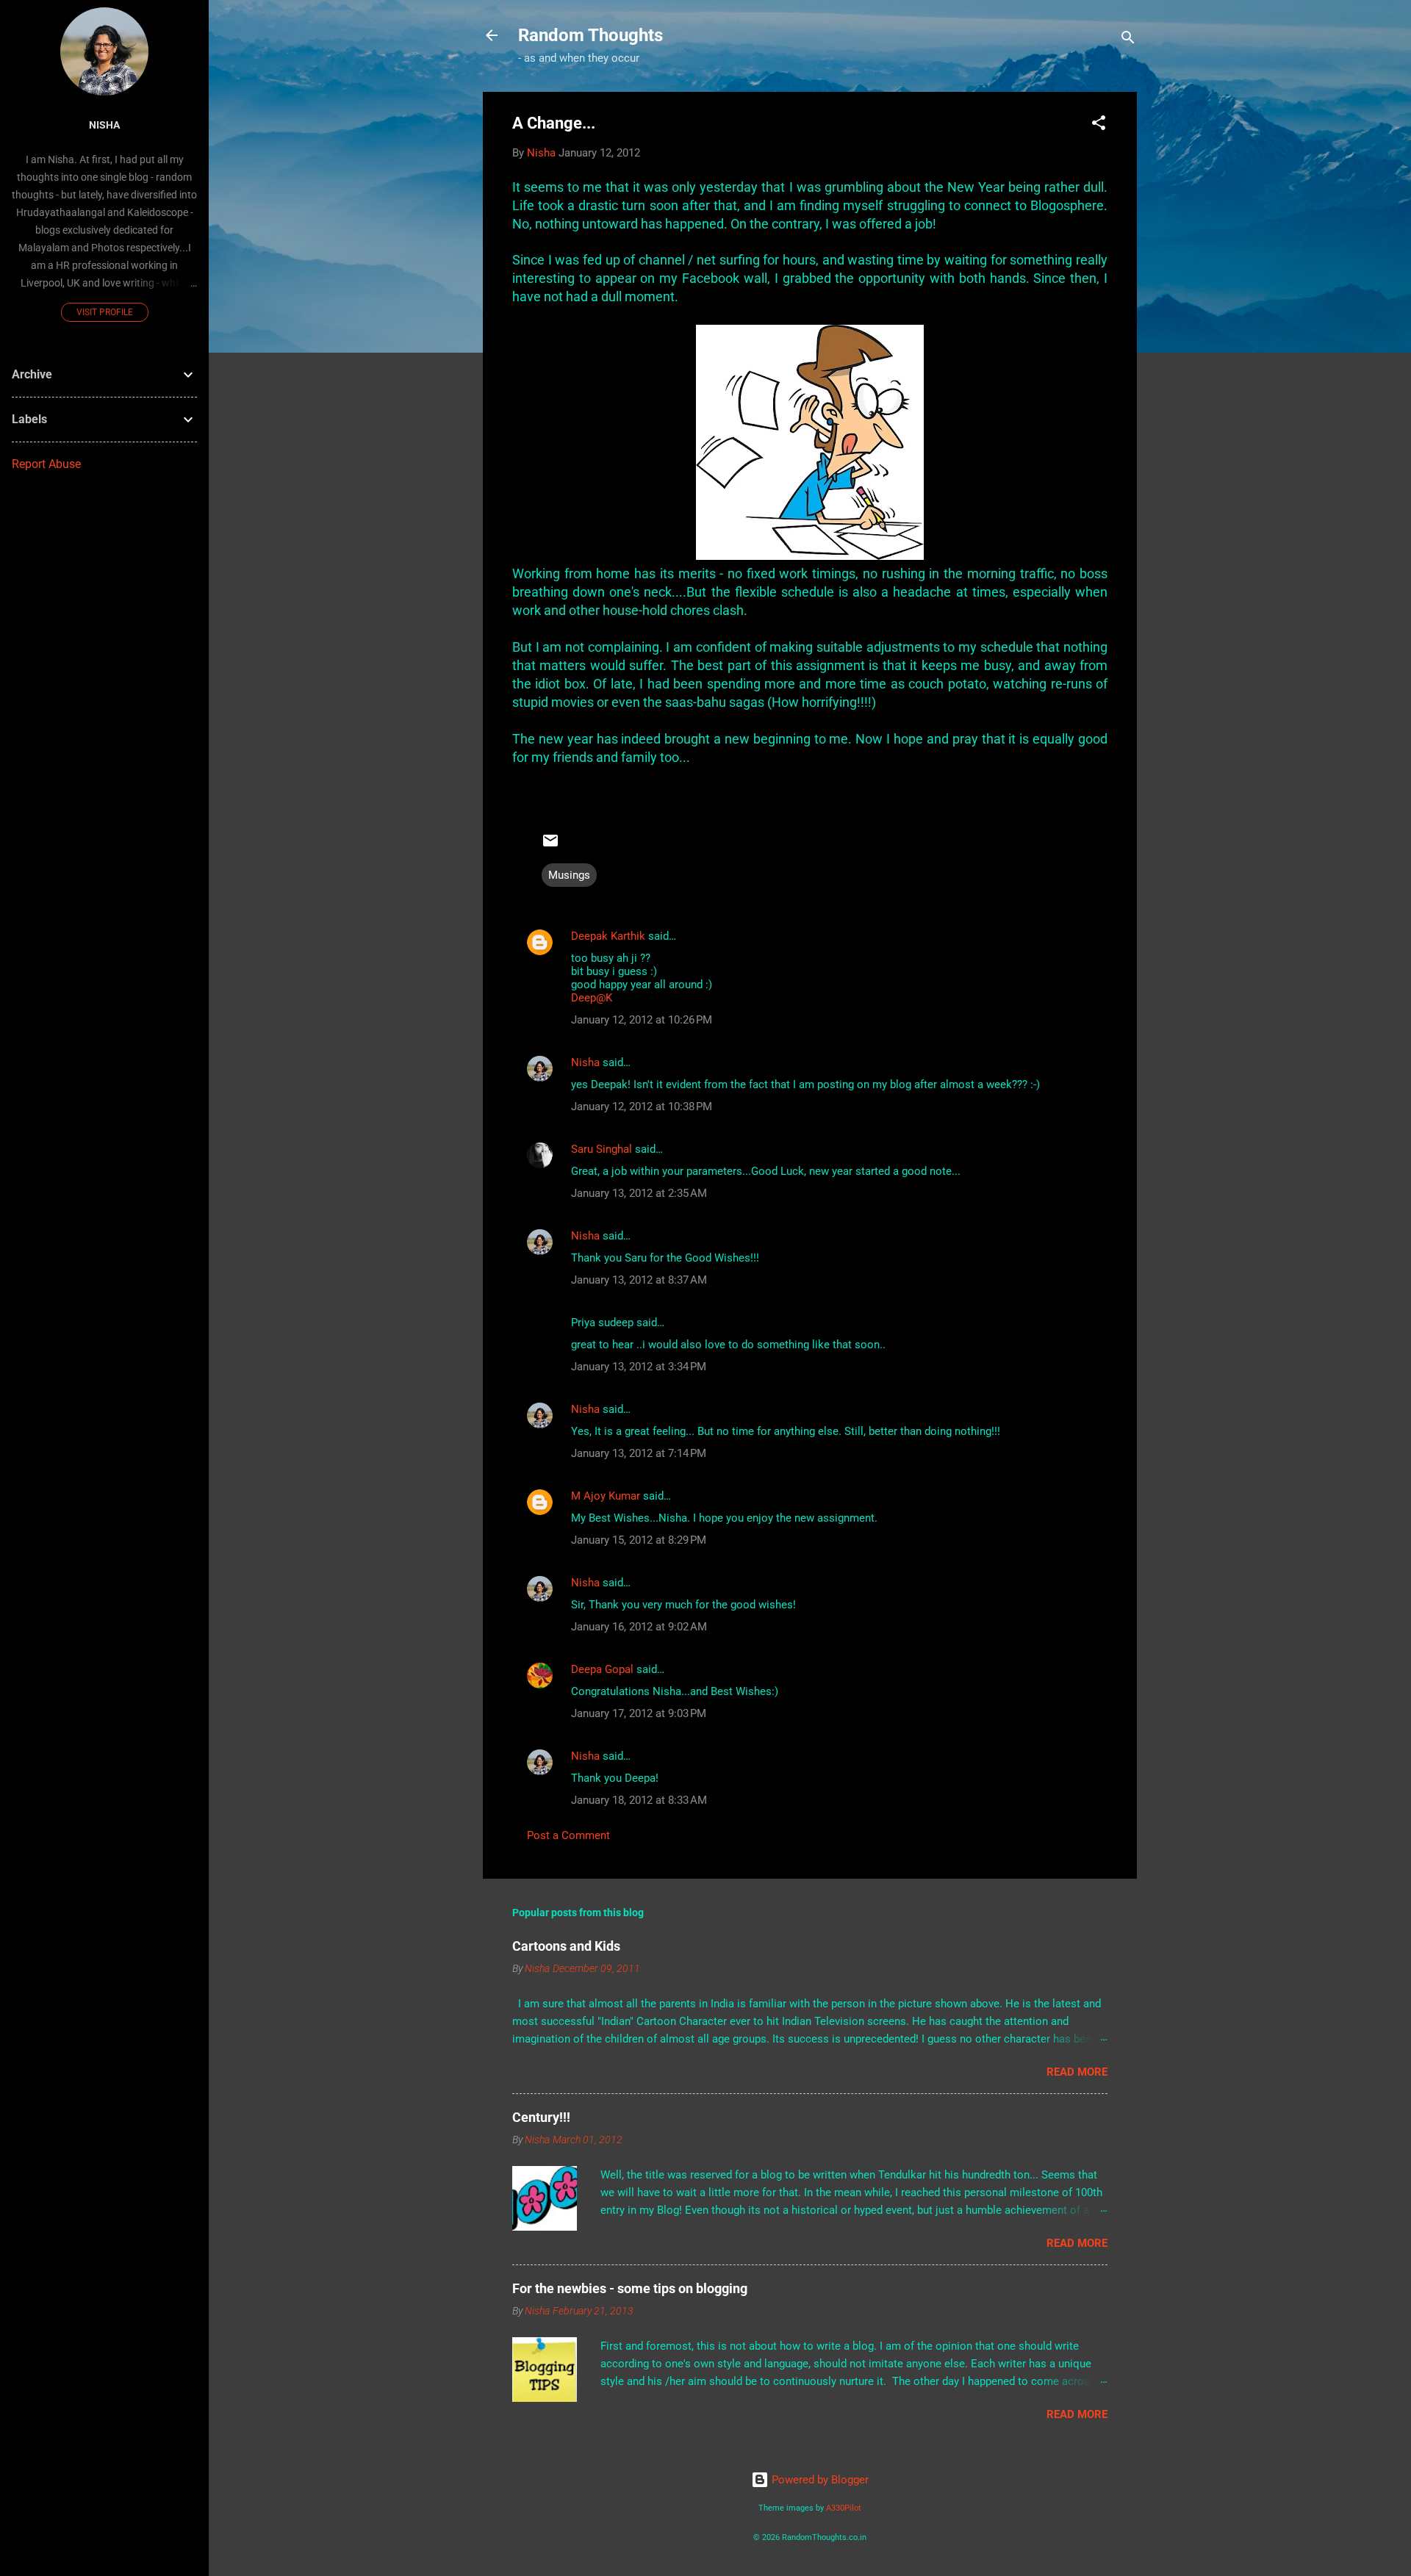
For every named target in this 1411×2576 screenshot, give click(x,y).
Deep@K (592, 998)
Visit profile (105, 312)
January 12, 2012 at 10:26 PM (642, 1020)
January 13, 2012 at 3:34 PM (639, 1367)
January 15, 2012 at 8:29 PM (639, 1540)
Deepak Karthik (608, 936)
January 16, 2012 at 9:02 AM (639, 1627)
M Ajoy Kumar (606, 1496)
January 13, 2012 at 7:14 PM (639, 1453)
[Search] (1128, 40)
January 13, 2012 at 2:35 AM (639, 1193)
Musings (569, 875)
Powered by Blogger (819, 2480)
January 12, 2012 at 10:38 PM (642, 1107)
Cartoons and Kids (566, 1946)
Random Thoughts (590, 35)
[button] (1099, 125)
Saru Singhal (602, 1149)
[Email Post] (550, 846)
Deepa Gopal (602, 1669)
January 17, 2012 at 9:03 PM (639, 1713)
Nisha (585, 1062)
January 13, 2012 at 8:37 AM (639, 1280)
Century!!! (541, 2117)
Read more (1077, 2072)
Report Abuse (46, 464)
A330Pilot (844, 2508)
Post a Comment (568, 1835)
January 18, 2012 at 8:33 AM (639, 1800)
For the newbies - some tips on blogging (630, 2288)
